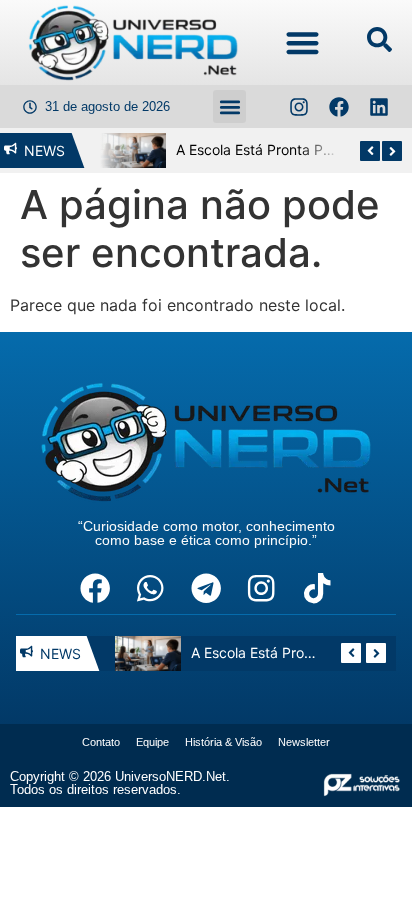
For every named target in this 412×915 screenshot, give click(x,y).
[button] (303, 42)
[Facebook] (339, 107)
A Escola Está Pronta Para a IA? (271, 149)
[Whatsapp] (150, 588)
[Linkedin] (379, 107)
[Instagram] (299, 107)
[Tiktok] (317, 588)
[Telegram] (206, 588)
